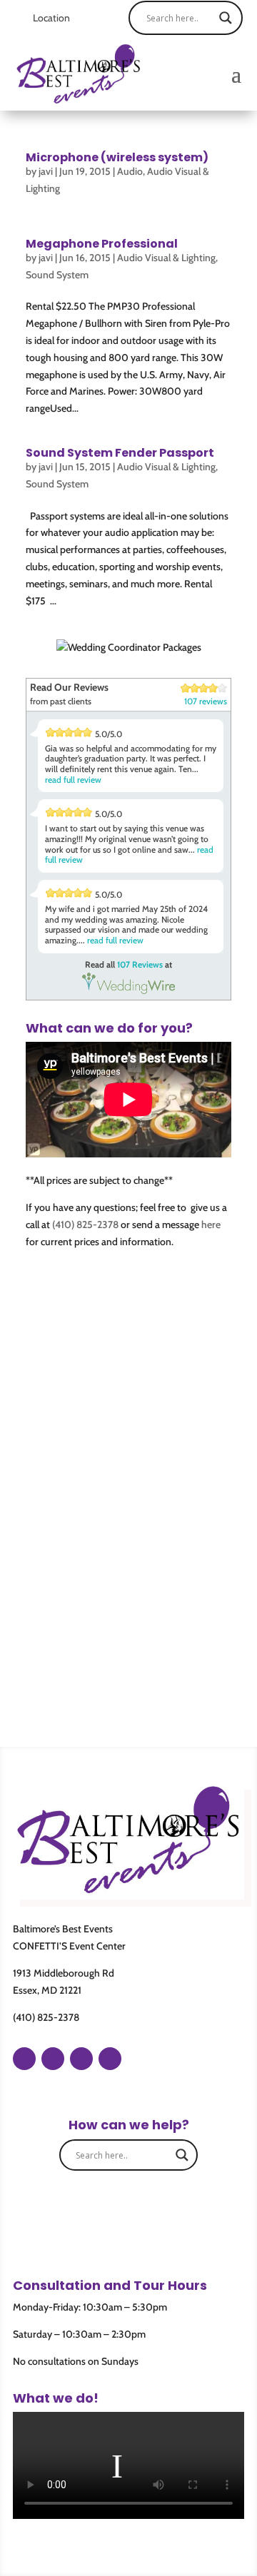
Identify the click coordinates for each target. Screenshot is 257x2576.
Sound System (57, 275)
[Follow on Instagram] (53, 2059)
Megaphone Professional (102, 244)
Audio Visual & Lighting (166, 258)
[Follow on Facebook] (24, 2059)
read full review (73, 780)
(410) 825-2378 (85, 1224)
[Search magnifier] (226, 18)
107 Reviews (140, 964)
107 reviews (206, 701)
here (211, 1224)
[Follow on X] (110, 2059)
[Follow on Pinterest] (81, 2059)
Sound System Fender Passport (120, 453)
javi (46, 171)
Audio (130, 171)
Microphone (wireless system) (117, 157)
